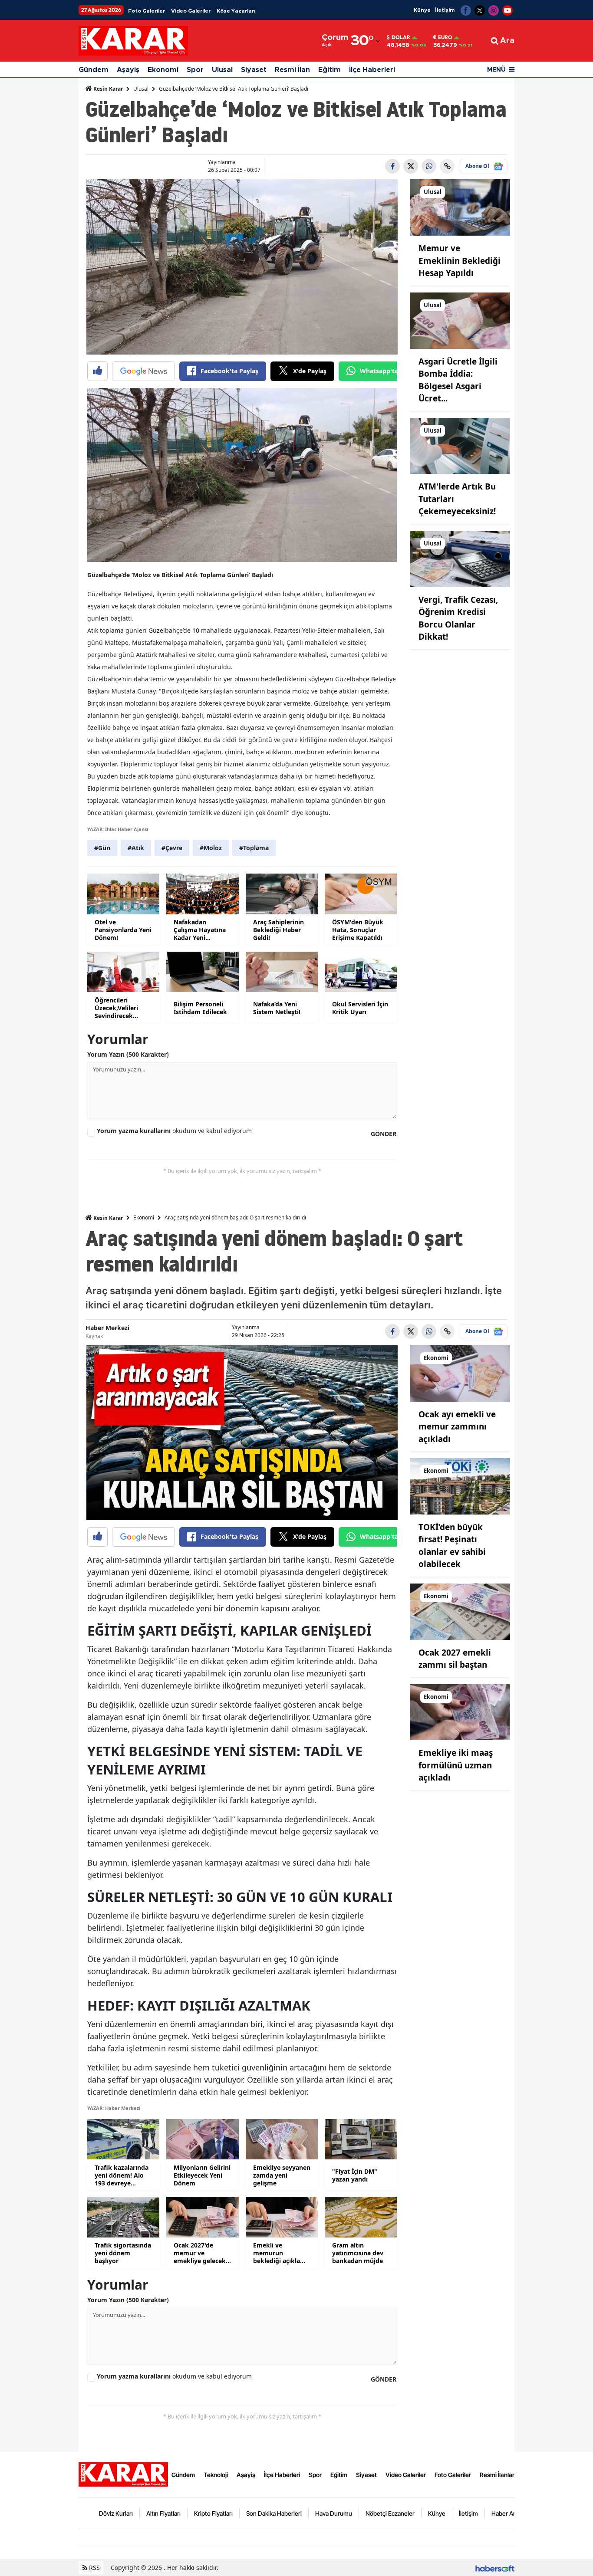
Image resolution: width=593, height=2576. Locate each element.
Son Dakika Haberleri (274, 2513)
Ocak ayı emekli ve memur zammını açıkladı (457, 1427)
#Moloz (211, 848)
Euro (445, 37)
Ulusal (222, 70)
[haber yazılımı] (495, 2568)
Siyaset (254, 70)
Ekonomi (163, 70)
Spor (195, 70)
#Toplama (254, 848)
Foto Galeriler (147, 11)
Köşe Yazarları (236, 11)
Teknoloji (216, 2475)
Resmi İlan (292, 70)
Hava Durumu (334, 2513)
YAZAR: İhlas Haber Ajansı (118, 829)
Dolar (401, 37)
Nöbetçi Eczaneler (390, 2513)
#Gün (102, 848)
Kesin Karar (107, 89)
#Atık (136, 848)
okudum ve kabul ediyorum (174, 1131)
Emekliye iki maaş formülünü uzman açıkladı (456, 1765)
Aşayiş (128, 70)
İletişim (445, 10)
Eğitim (329, 70)
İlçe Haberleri (372, 70)
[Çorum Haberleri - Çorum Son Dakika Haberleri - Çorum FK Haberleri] (123, 2474)
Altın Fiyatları (163, 2513)
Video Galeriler (191, 11)
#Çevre (172, 848)
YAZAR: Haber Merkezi (114, 2108)
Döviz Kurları (116, 2513)
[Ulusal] (460, 207)
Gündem (94, 70)
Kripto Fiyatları (213, 2513)
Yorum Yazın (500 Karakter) (128, 1054)
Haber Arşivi (508, 2513)
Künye (422, 10)
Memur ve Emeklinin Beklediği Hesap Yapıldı (460, 261)
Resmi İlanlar (497, 2475)
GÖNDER (384, 1134)
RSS (94, 2568)
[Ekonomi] (460, 1373)
